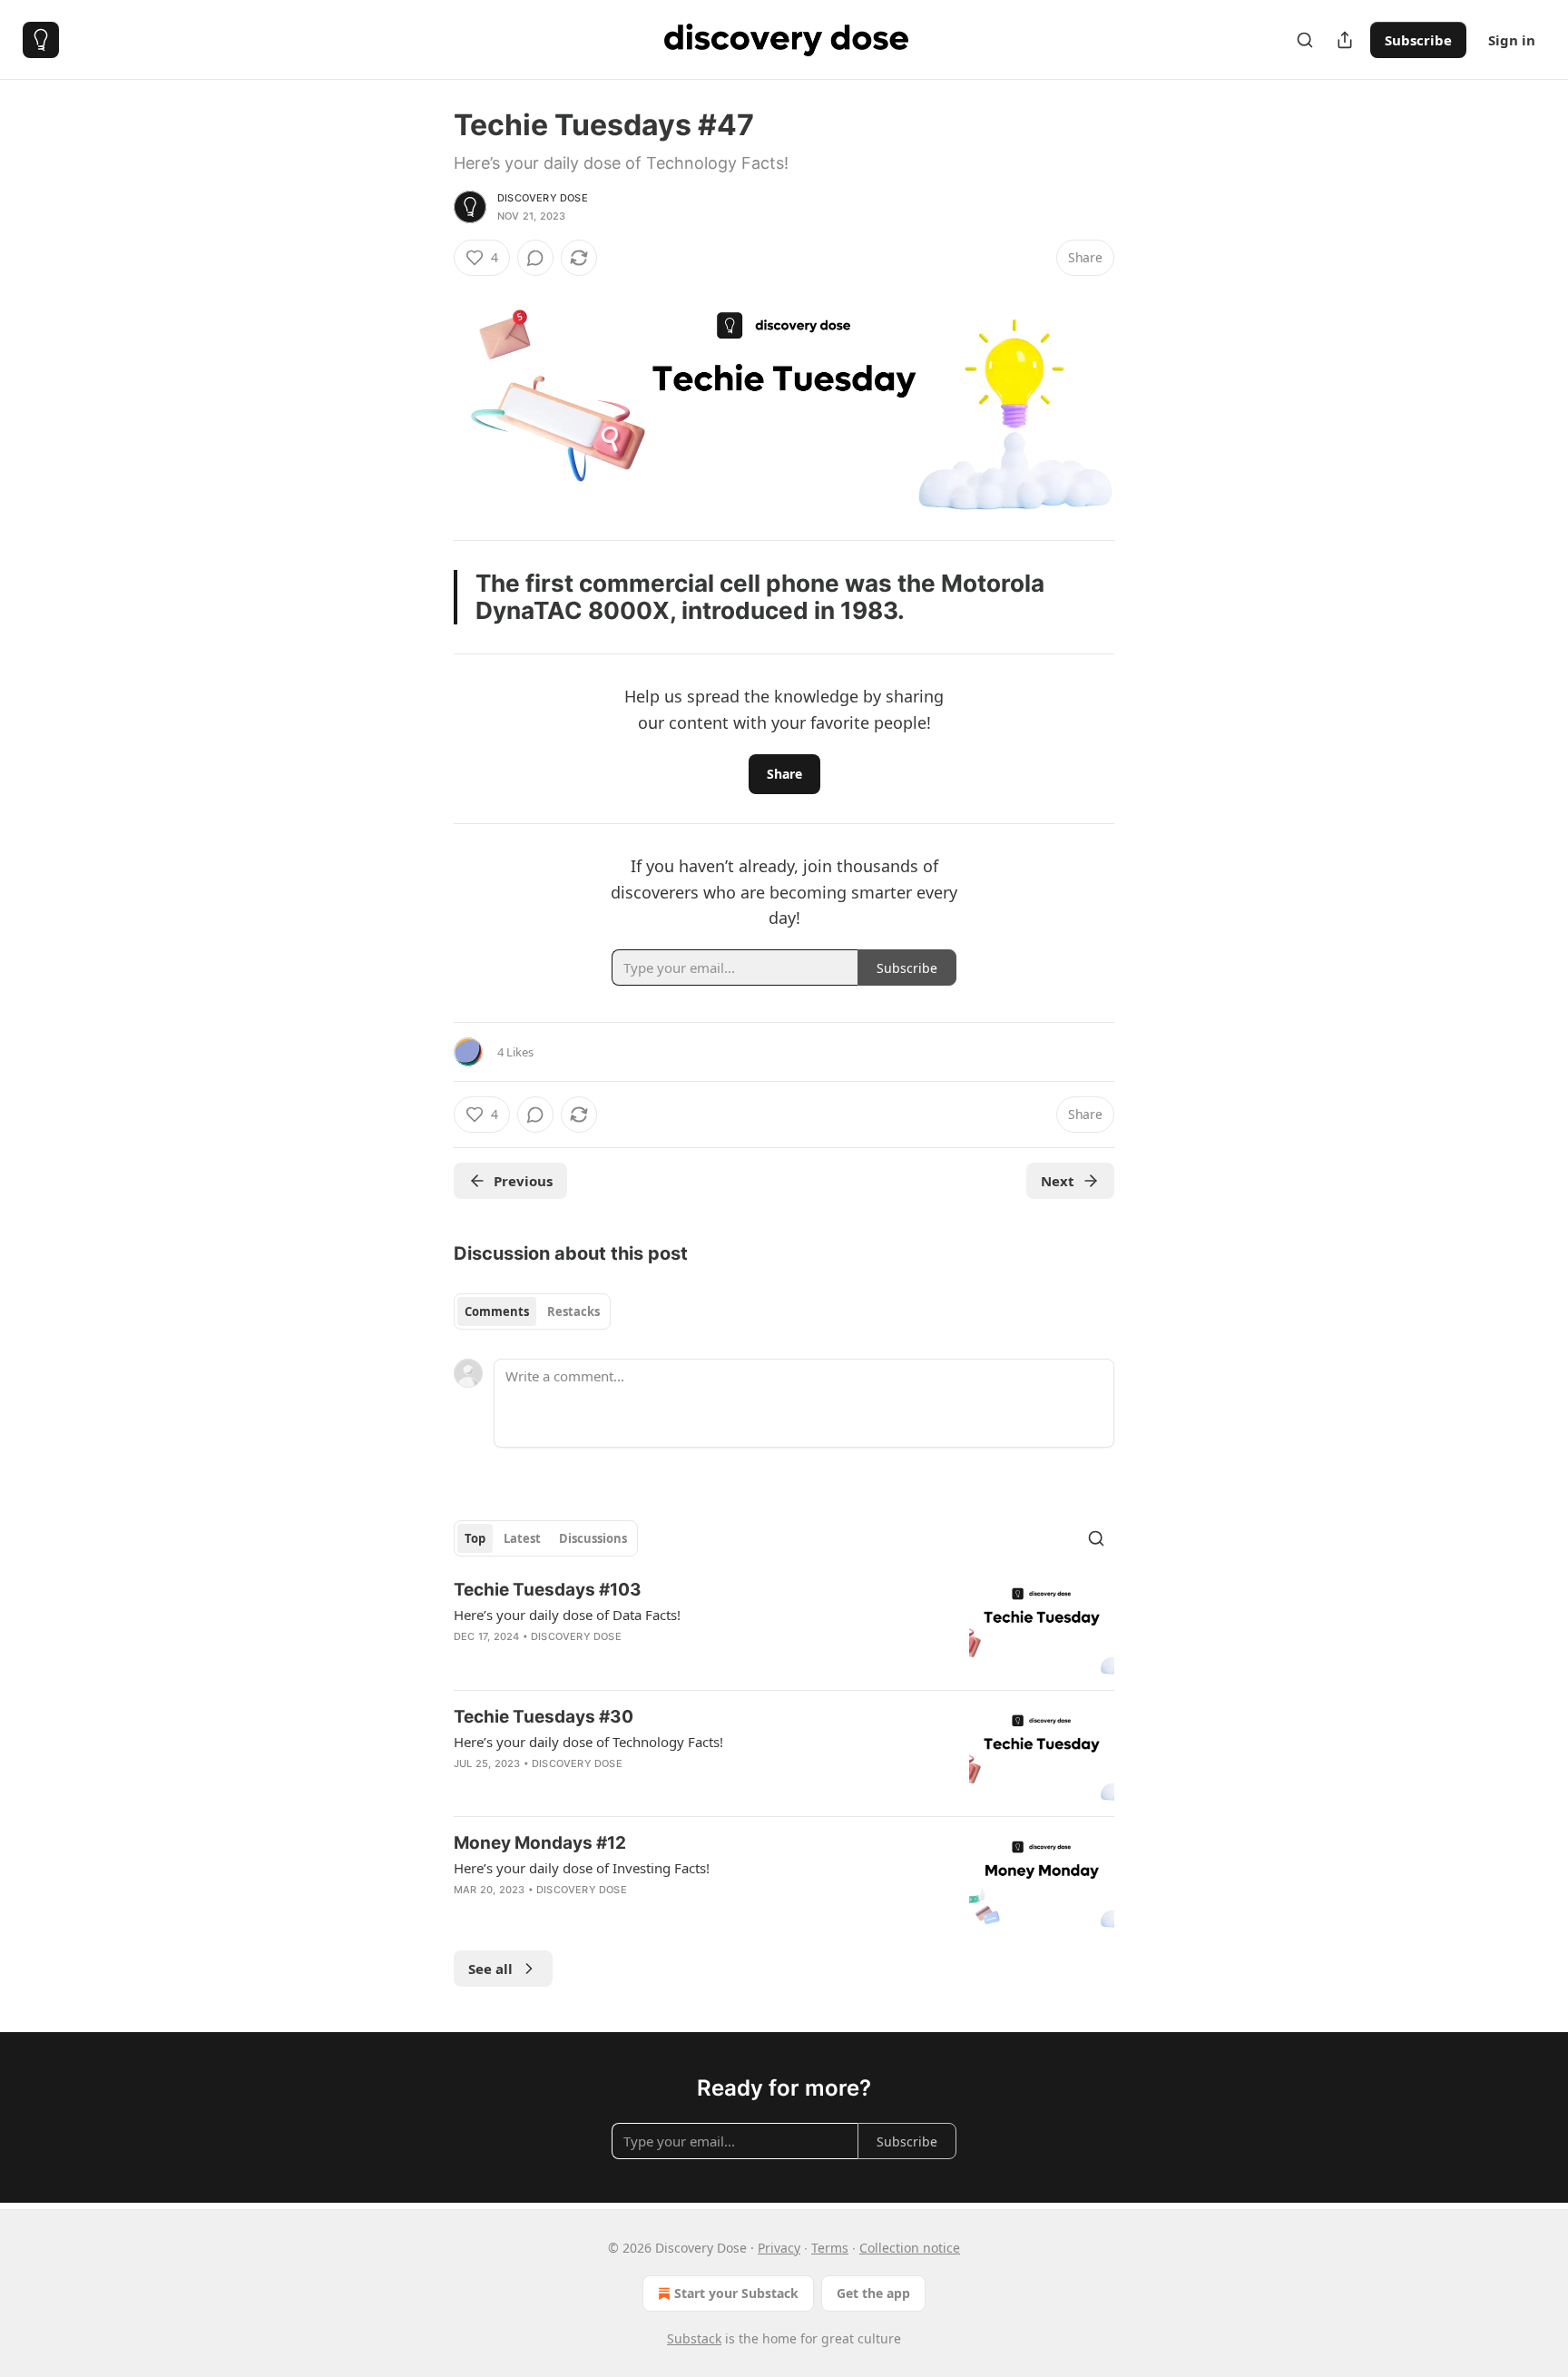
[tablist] (532, 1311)
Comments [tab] (497, 1311)
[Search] (1305, 40)
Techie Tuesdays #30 (544, 1717)
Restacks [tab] (573, 1311)
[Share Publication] (1345, 40)
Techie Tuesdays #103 (548, 1590)
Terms (830, 2248)
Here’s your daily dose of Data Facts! (567, 1615)
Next (1058, 1181)
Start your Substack (736, 2293)
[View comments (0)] (535, 258)
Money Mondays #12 (540, 1843)
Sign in (1512, 40)
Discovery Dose (543, 198)
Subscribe (1418, 40)
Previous (523, 1181)
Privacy (779, 2248)
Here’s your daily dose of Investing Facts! (582, 1868)
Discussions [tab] (593, 1538)
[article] (784, 1627)
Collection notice (910, 2248)
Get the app (873, 2293)
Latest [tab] (522, 1538)
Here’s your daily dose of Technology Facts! (588, 1742)
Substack (694, 2338)
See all (490, 1969)
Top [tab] (475, 1538)
